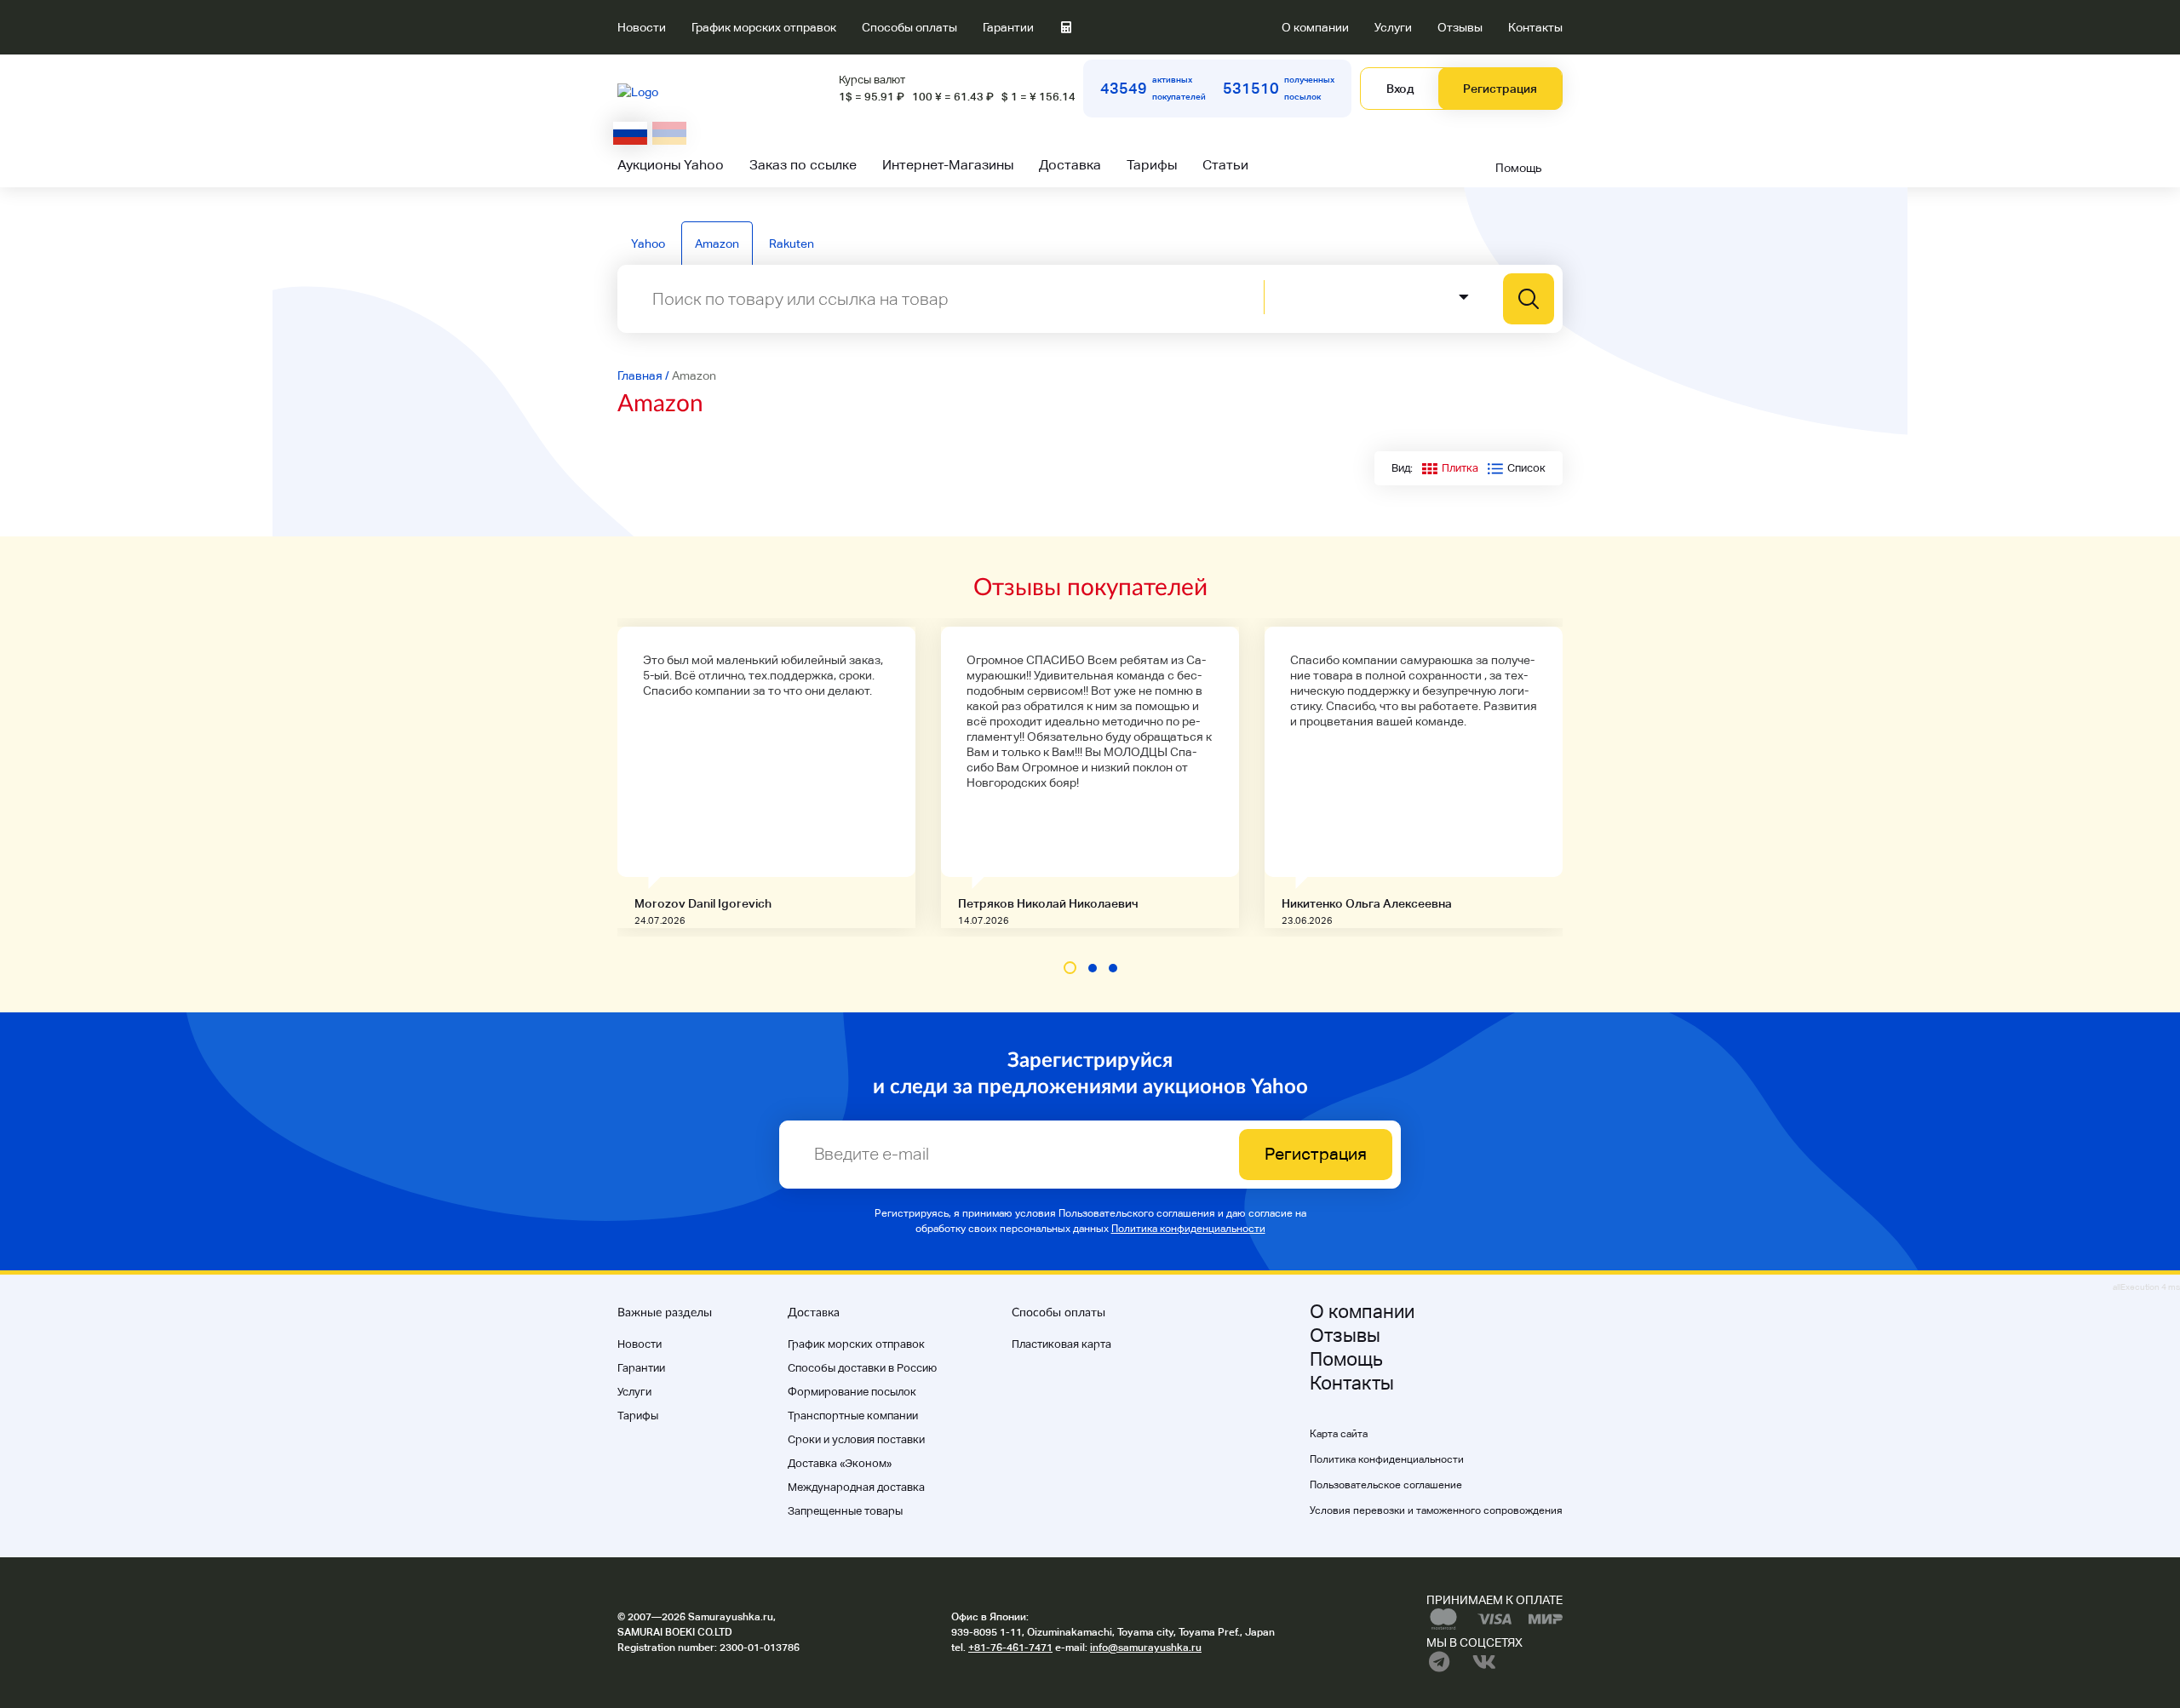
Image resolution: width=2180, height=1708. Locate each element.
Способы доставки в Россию (862, 1368)
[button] (1070, 968)
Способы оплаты (909, 27)
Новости (642, 27)
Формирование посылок (852, 1392)
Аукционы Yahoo (671, 165)
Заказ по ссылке (803, 165)
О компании (1315, 27)
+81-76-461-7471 (1010, 1648)
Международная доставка (856, 1487)
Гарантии (1008, 27)
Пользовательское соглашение (1386, 1485)
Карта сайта (1339, 1434)
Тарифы (1152, 165)
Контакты (1535, 27)
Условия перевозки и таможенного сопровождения (1436, 1510)
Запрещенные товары (845, 1511)
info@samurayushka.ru (1146, 1648)
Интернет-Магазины (948, 165)
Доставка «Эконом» (840, 1463)
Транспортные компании (853, 1416)
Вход (1400, 89)
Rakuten (792, 244)
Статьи (1225, 165)
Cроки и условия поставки (856, 1439)
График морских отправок (764, 27)
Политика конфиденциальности (1188, 1229)
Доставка (1070, 165)
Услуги (1393, 27)
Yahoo (648, 244)
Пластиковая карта (1061, 1344)
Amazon (717, 244)
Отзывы (1460, 27)
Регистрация (1500, 89)
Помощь (1519, 168)
